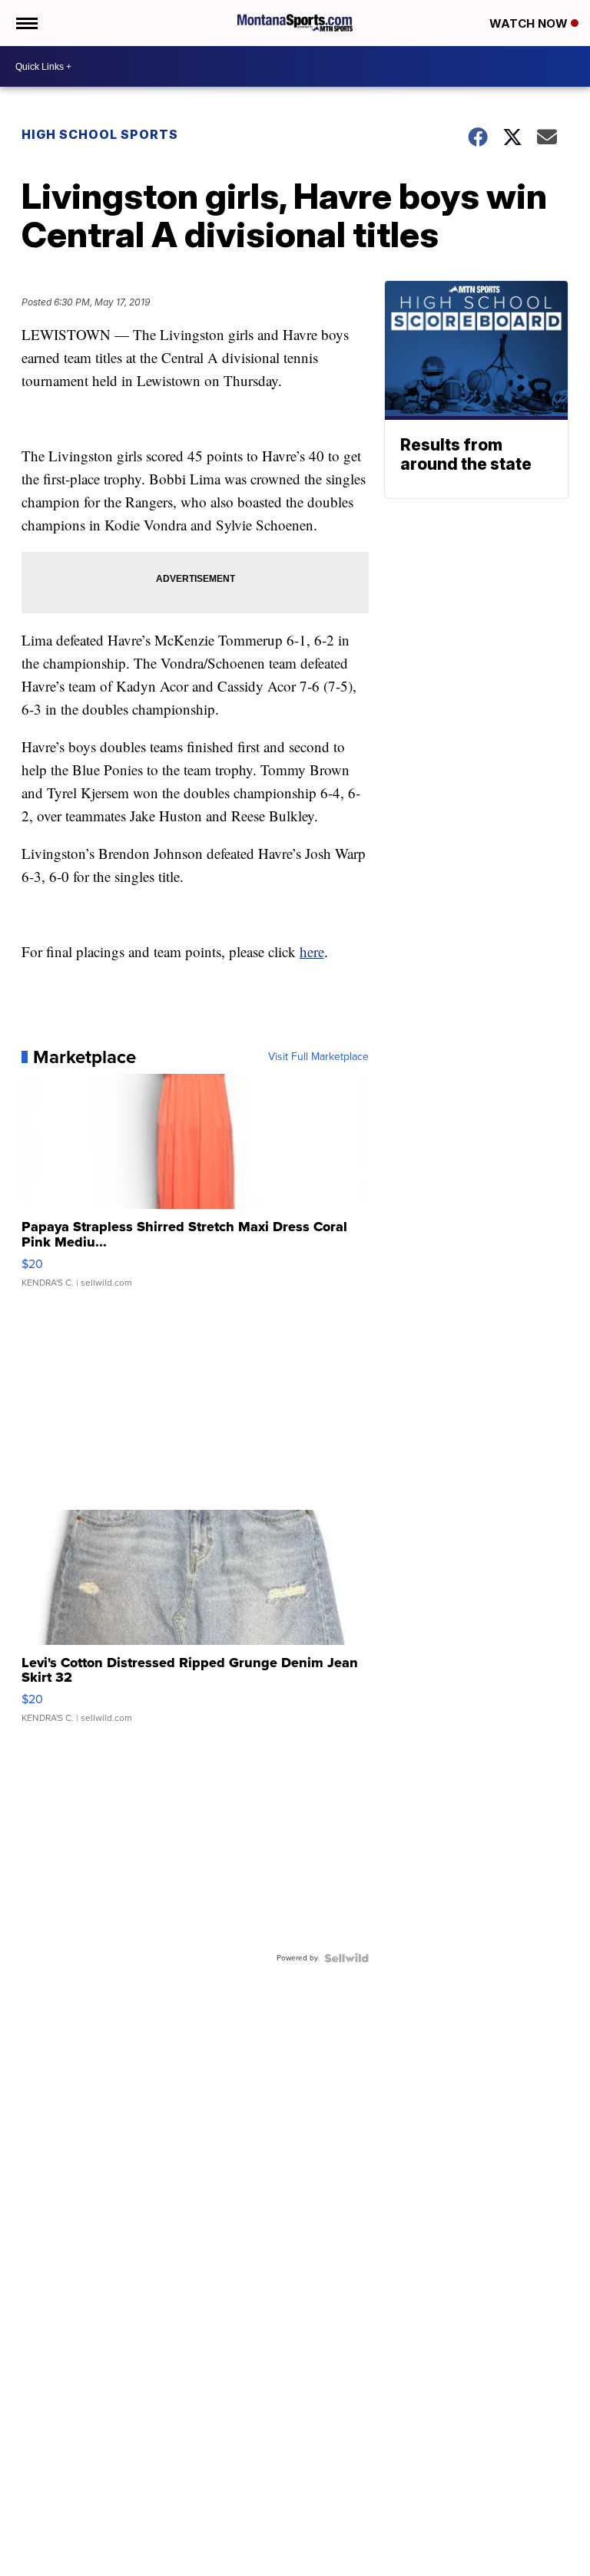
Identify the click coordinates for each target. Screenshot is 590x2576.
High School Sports (100, 134)
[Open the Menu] (26, 23)
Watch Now (530, 23)
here (312, 951)
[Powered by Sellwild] (346, 1958)
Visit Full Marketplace (318, 1057)
